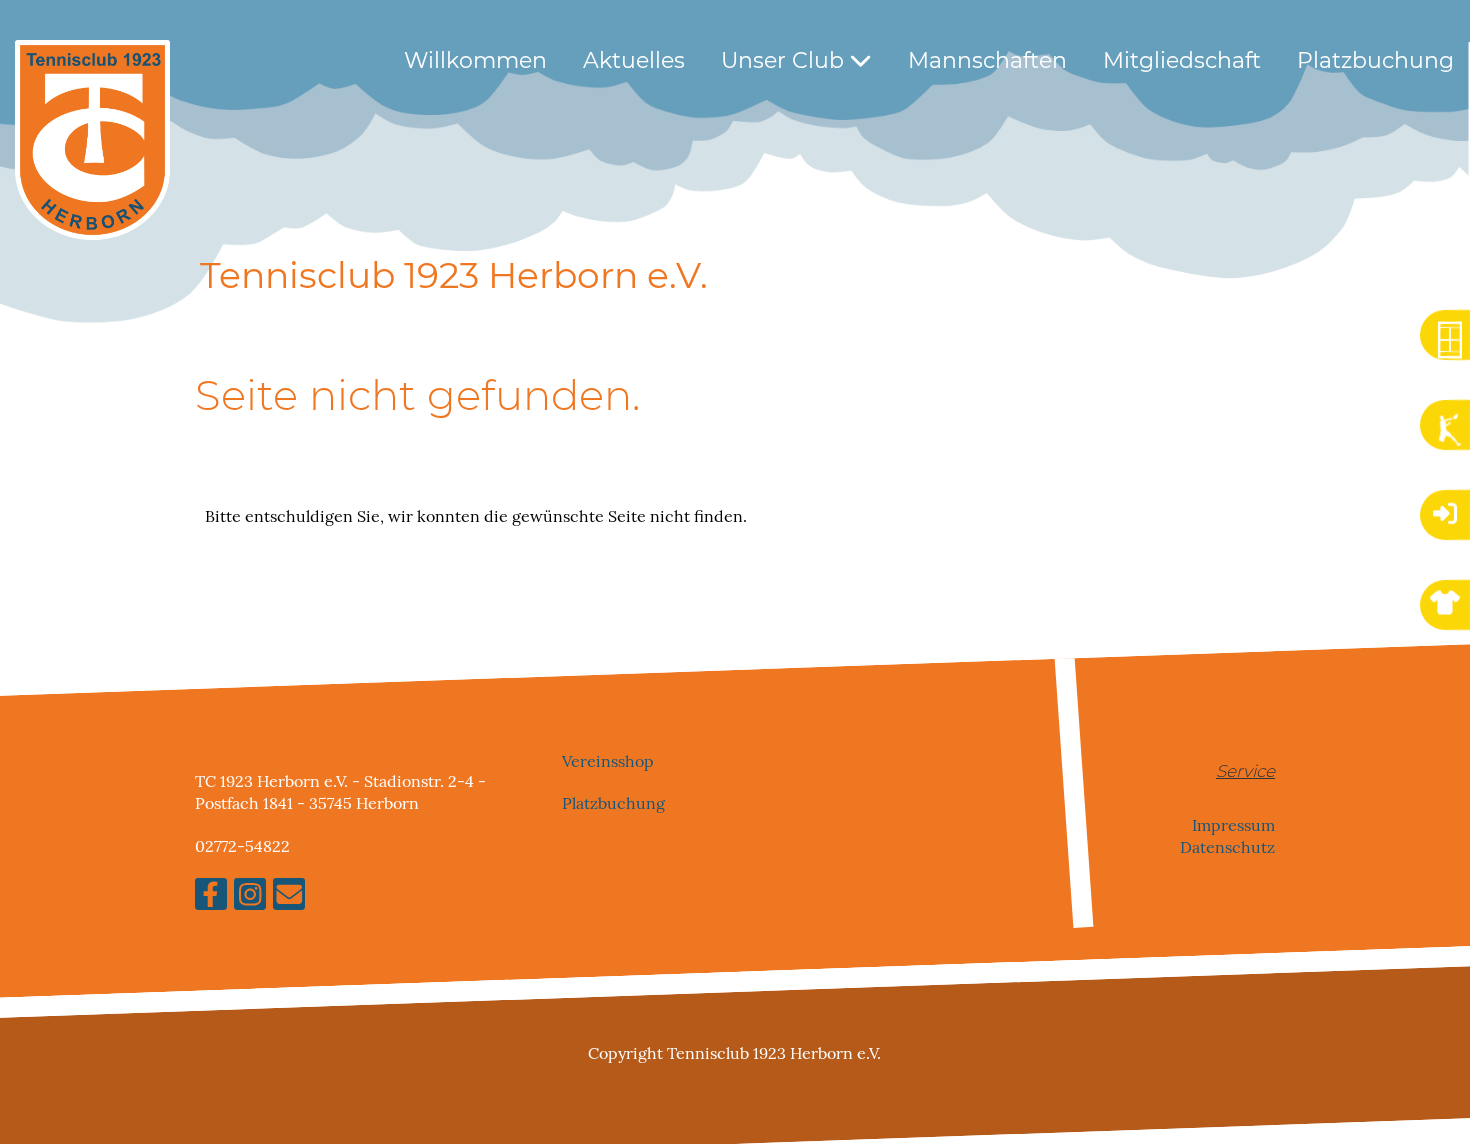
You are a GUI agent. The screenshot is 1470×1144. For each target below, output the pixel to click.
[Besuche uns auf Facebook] (211, 898)
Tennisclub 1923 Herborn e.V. (454, 275)
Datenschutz (1227, 847)
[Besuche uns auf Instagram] (250, 898)
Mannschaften (987, 60)
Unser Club (785, 60)
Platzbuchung (1375, 60)
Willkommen (475, 60)
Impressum (1233, 824)
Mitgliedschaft (1182, 60)
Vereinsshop (608, 761)
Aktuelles (634, 60)
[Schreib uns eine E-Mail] (289, 898)
